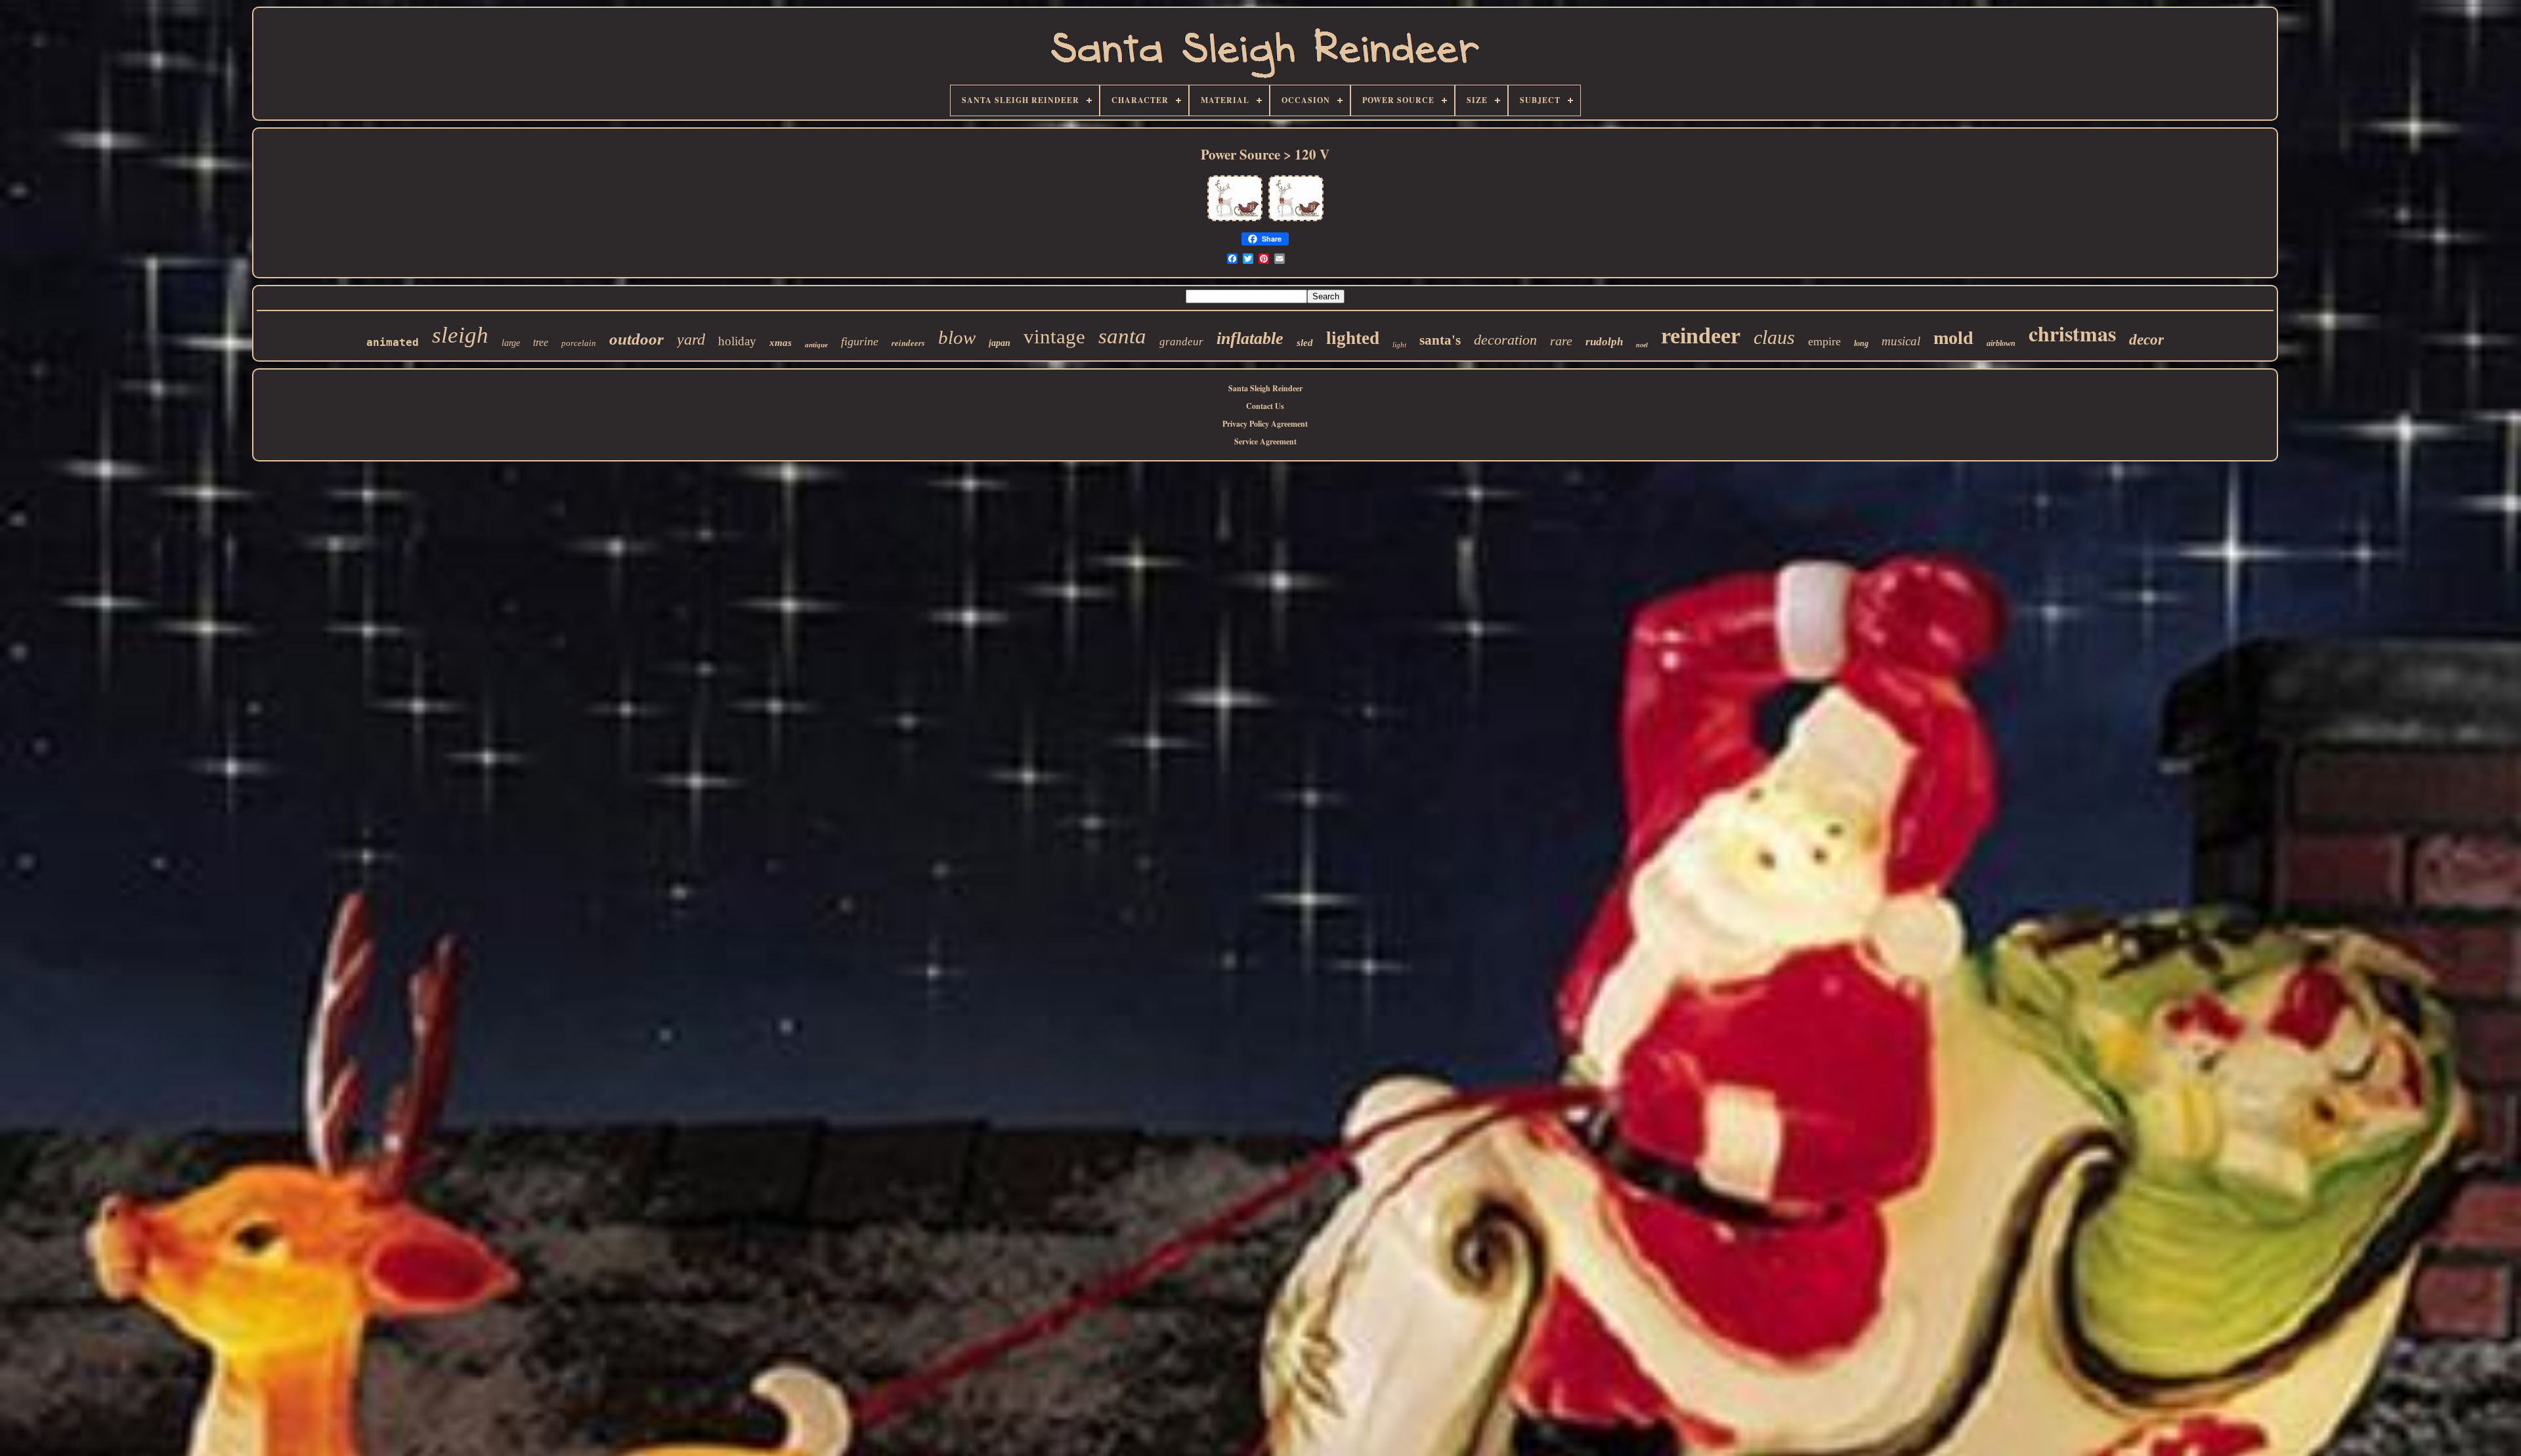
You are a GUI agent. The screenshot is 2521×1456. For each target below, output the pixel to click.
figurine (860, 341)
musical (1901, 341)
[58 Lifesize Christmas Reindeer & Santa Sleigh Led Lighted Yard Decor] (1235, 220)
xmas (781, 343)
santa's (1440, 340)
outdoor (636, 339)
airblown (2001, 343)
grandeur (1181, 342)
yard (691, 339)
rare (1561, 341)
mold (1953, 338)
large (511, 343)
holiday (737, 341)
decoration (1505, 340)
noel (1642, 345)
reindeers (908, 343)
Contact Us (1265, 406)
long (1861, 343)
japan (1000, 343)
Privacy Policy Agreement (1265, 424)
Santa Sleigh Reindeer (1265, 388)
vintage (1054, 336)
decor (2146, 340)
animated (393, 342)
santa (1122, 336)
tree (541, 342)
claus (1774, 337)
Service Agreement (1265, 441)
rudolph (1604, 342)
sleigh (460, 335)
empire (1824, 341)
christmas (2072, 333)
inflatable (1250, 338)
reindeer (1701, 336)
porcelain (579, 343)
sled (1305, 343)
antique (816, 345)
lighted (1353, 338)
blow (957, 337)
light (1399, 345)
